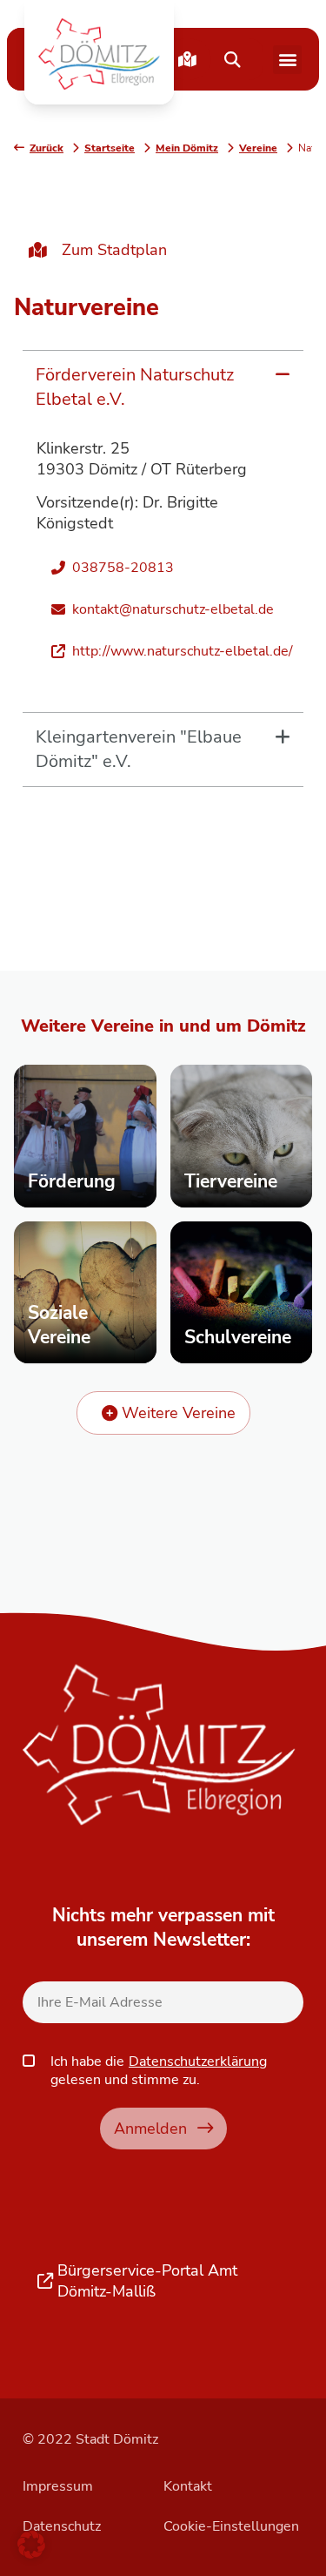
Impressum (58, 2486)
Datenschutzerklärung (198, 2061)
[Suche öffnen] (232, 59)
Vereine (258, 148)
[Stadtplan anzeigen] (187, 59)
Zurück (47, 148)
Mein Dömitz (187, 148)
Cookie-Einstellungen (231, 2526)
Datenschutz (62, 2526)
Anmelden (150, 2128)
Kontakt (188, 2486)
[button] (99, 54)
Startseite (110, 148)
